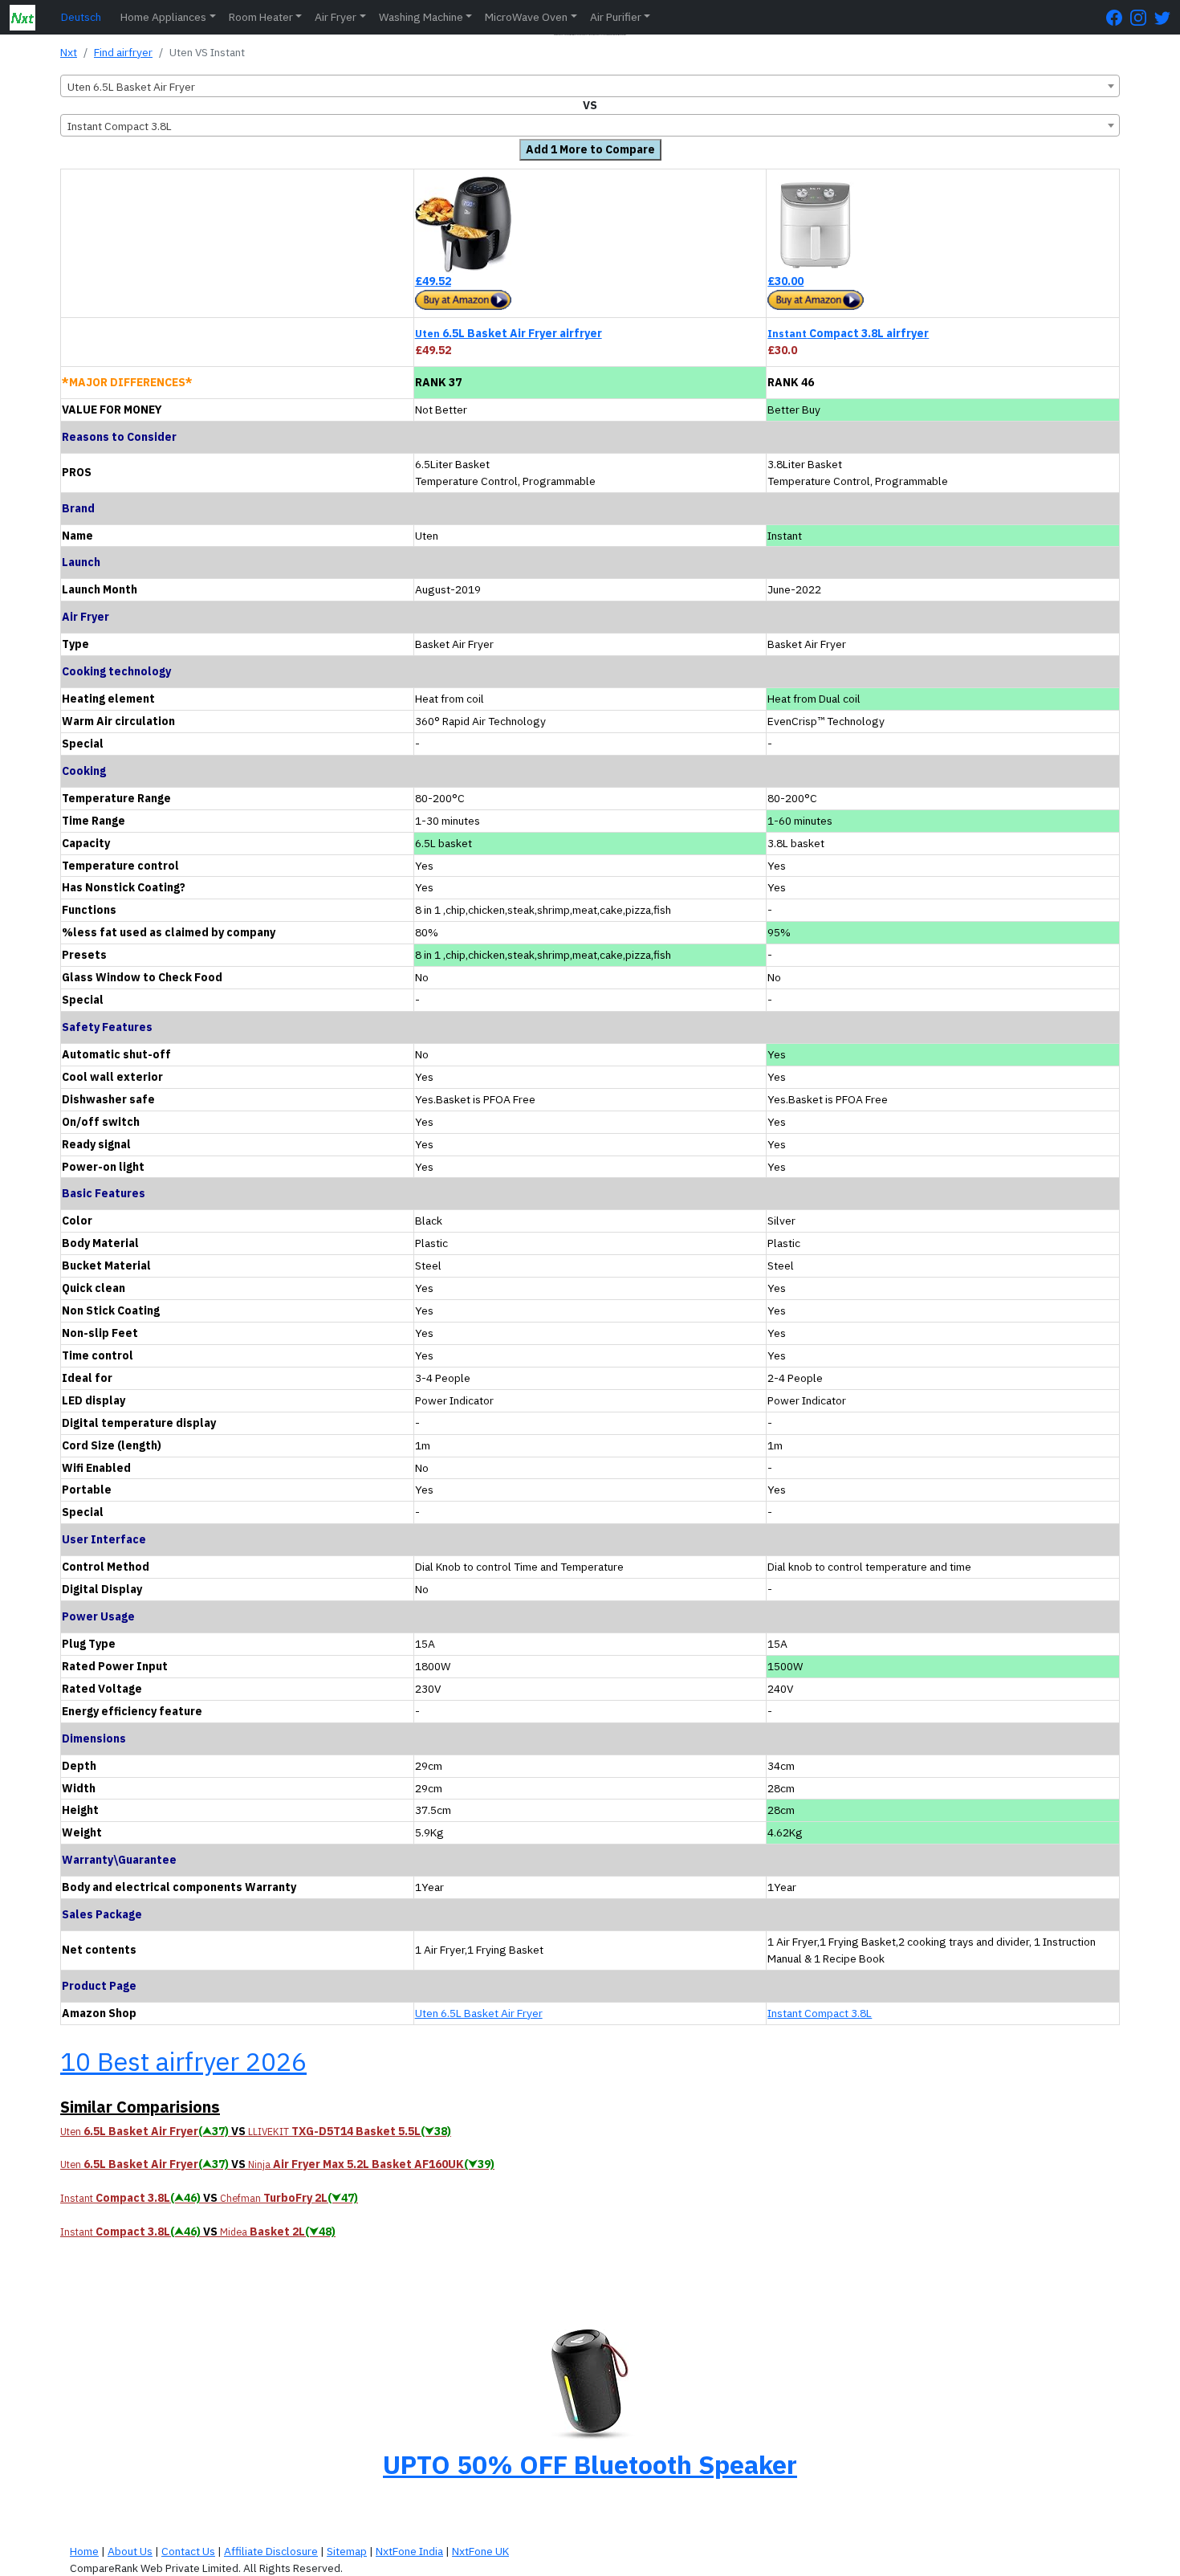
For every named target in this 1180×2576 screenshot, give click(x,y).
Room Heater (261, 17)
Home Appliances (163, 17)
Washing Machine (421, 17)
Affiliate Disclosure (271, 2551)
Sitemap (347, 2551)
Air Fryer (336, 17)
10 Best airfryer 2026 (183, 2061)
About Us (130, 2551)
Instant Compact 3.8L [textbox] (120, 126)
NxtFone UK (480, 2551)
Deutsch (81, 17)
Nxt (69, 52)
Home (84, 2551)
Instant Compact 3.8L (820, 2013)
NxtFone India (409, 2551)
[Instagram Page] (1142, 17)
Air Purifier (616, 17)
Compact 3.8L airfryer (848, 333)
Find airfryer (123, 52)
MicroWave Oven (526, 17)
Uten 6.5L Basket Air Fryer (479, 2013)
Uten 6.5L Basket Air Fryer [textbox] (131, 87)
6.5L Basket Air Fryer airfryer (509, 333)
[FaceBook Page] (1118, 17)
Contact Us (188, 2551)
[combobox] (590, 86)
